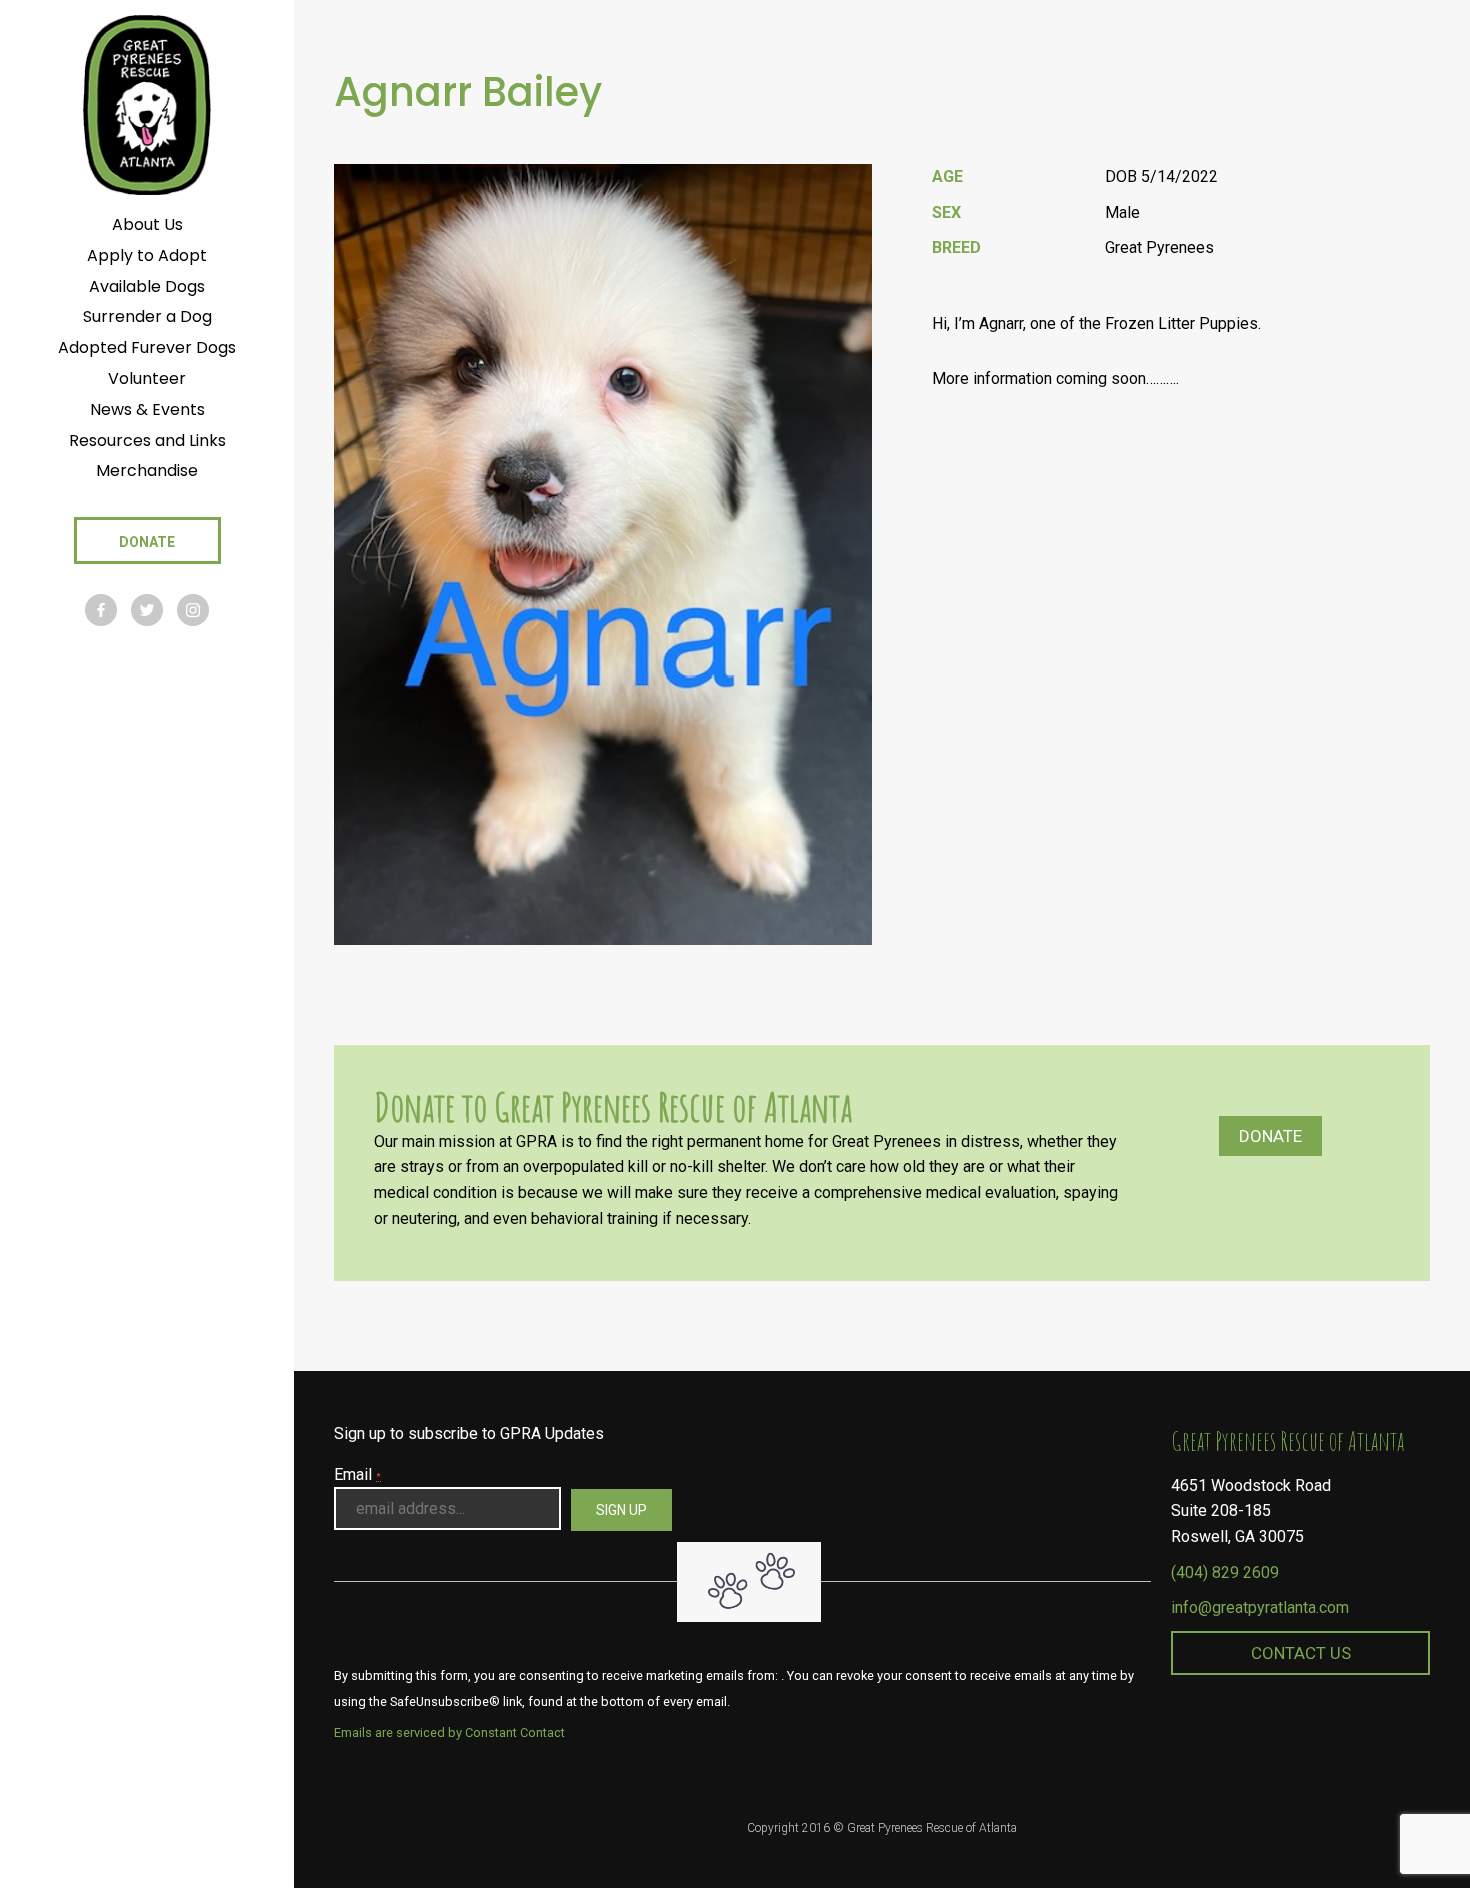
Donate (1270, 1136)
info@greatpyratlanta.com (1260, 1607)
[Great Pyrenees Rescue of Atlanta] (146, 103)
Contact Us (1301, 1653)
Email (357, 1474)
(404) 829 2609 (1225, 1572)
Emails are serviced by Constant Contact (449, 1732)
